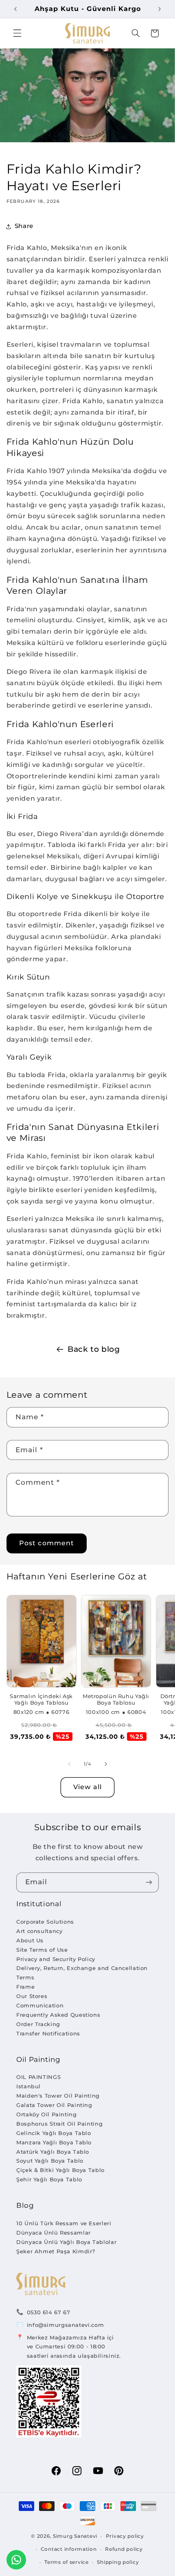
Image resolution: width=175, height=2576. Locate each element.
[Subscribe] (149, 1882)
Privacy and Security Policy (56, 1959)
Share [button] (24, 226)
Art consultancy (39, 1931)
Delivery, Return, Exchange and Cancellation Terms (82, 1973)
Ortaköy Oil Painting (47, 2114)
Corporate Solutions (45, 1922)
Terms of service (67, 2562)
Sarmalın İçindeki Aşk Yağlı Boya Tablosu (41, 1700)
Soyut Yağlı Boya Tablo (50, 2161)
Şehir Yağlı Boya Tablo (49, 2179)
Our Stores (32, 1996)
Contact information (69, 2549)
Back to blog (94, 1349)
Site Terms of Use (42, 1950)
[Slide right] (106, 1764)
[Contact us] (16, 2560)
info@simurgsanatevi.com (66, 2325)
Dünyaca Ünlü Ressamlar (54, 2233)
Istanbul (28, 2086)
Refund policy (124, 2549)
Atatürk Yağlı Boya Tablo (53, 2152)
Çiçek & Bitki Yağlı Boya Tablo (60, 2170)
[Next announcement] (160, 9)
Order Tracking (38, 2024)
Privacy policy (125, 2536)
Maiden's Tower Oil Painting (58, 2096)
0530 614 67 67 (49, 2312)
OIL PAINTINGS (38, 2077)
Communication (40, 2005)
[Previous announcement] (15, 9)
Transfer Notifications (48, 2033)
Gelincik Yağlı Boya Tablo (54, 2133)
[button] (17, 33)
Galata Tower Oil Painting (54, 2105)
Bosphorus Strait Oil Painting (59, 2124)
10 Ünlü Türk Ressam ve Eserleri (64, 2223)
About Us (30, 1940)
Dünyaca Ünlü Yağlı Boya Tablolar (66, 2242)
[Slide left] (69, 1764)
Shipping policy (118, 2562)
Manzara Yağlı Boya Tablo (54, 2142)
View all (87, 1787)
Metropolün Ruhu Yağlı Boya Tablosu (116, 1700)
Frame (25, 1987)
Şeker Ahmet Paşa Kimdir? (56, 2251)
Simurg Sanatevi (75, 2536)
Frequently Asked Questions (58, 2015)
